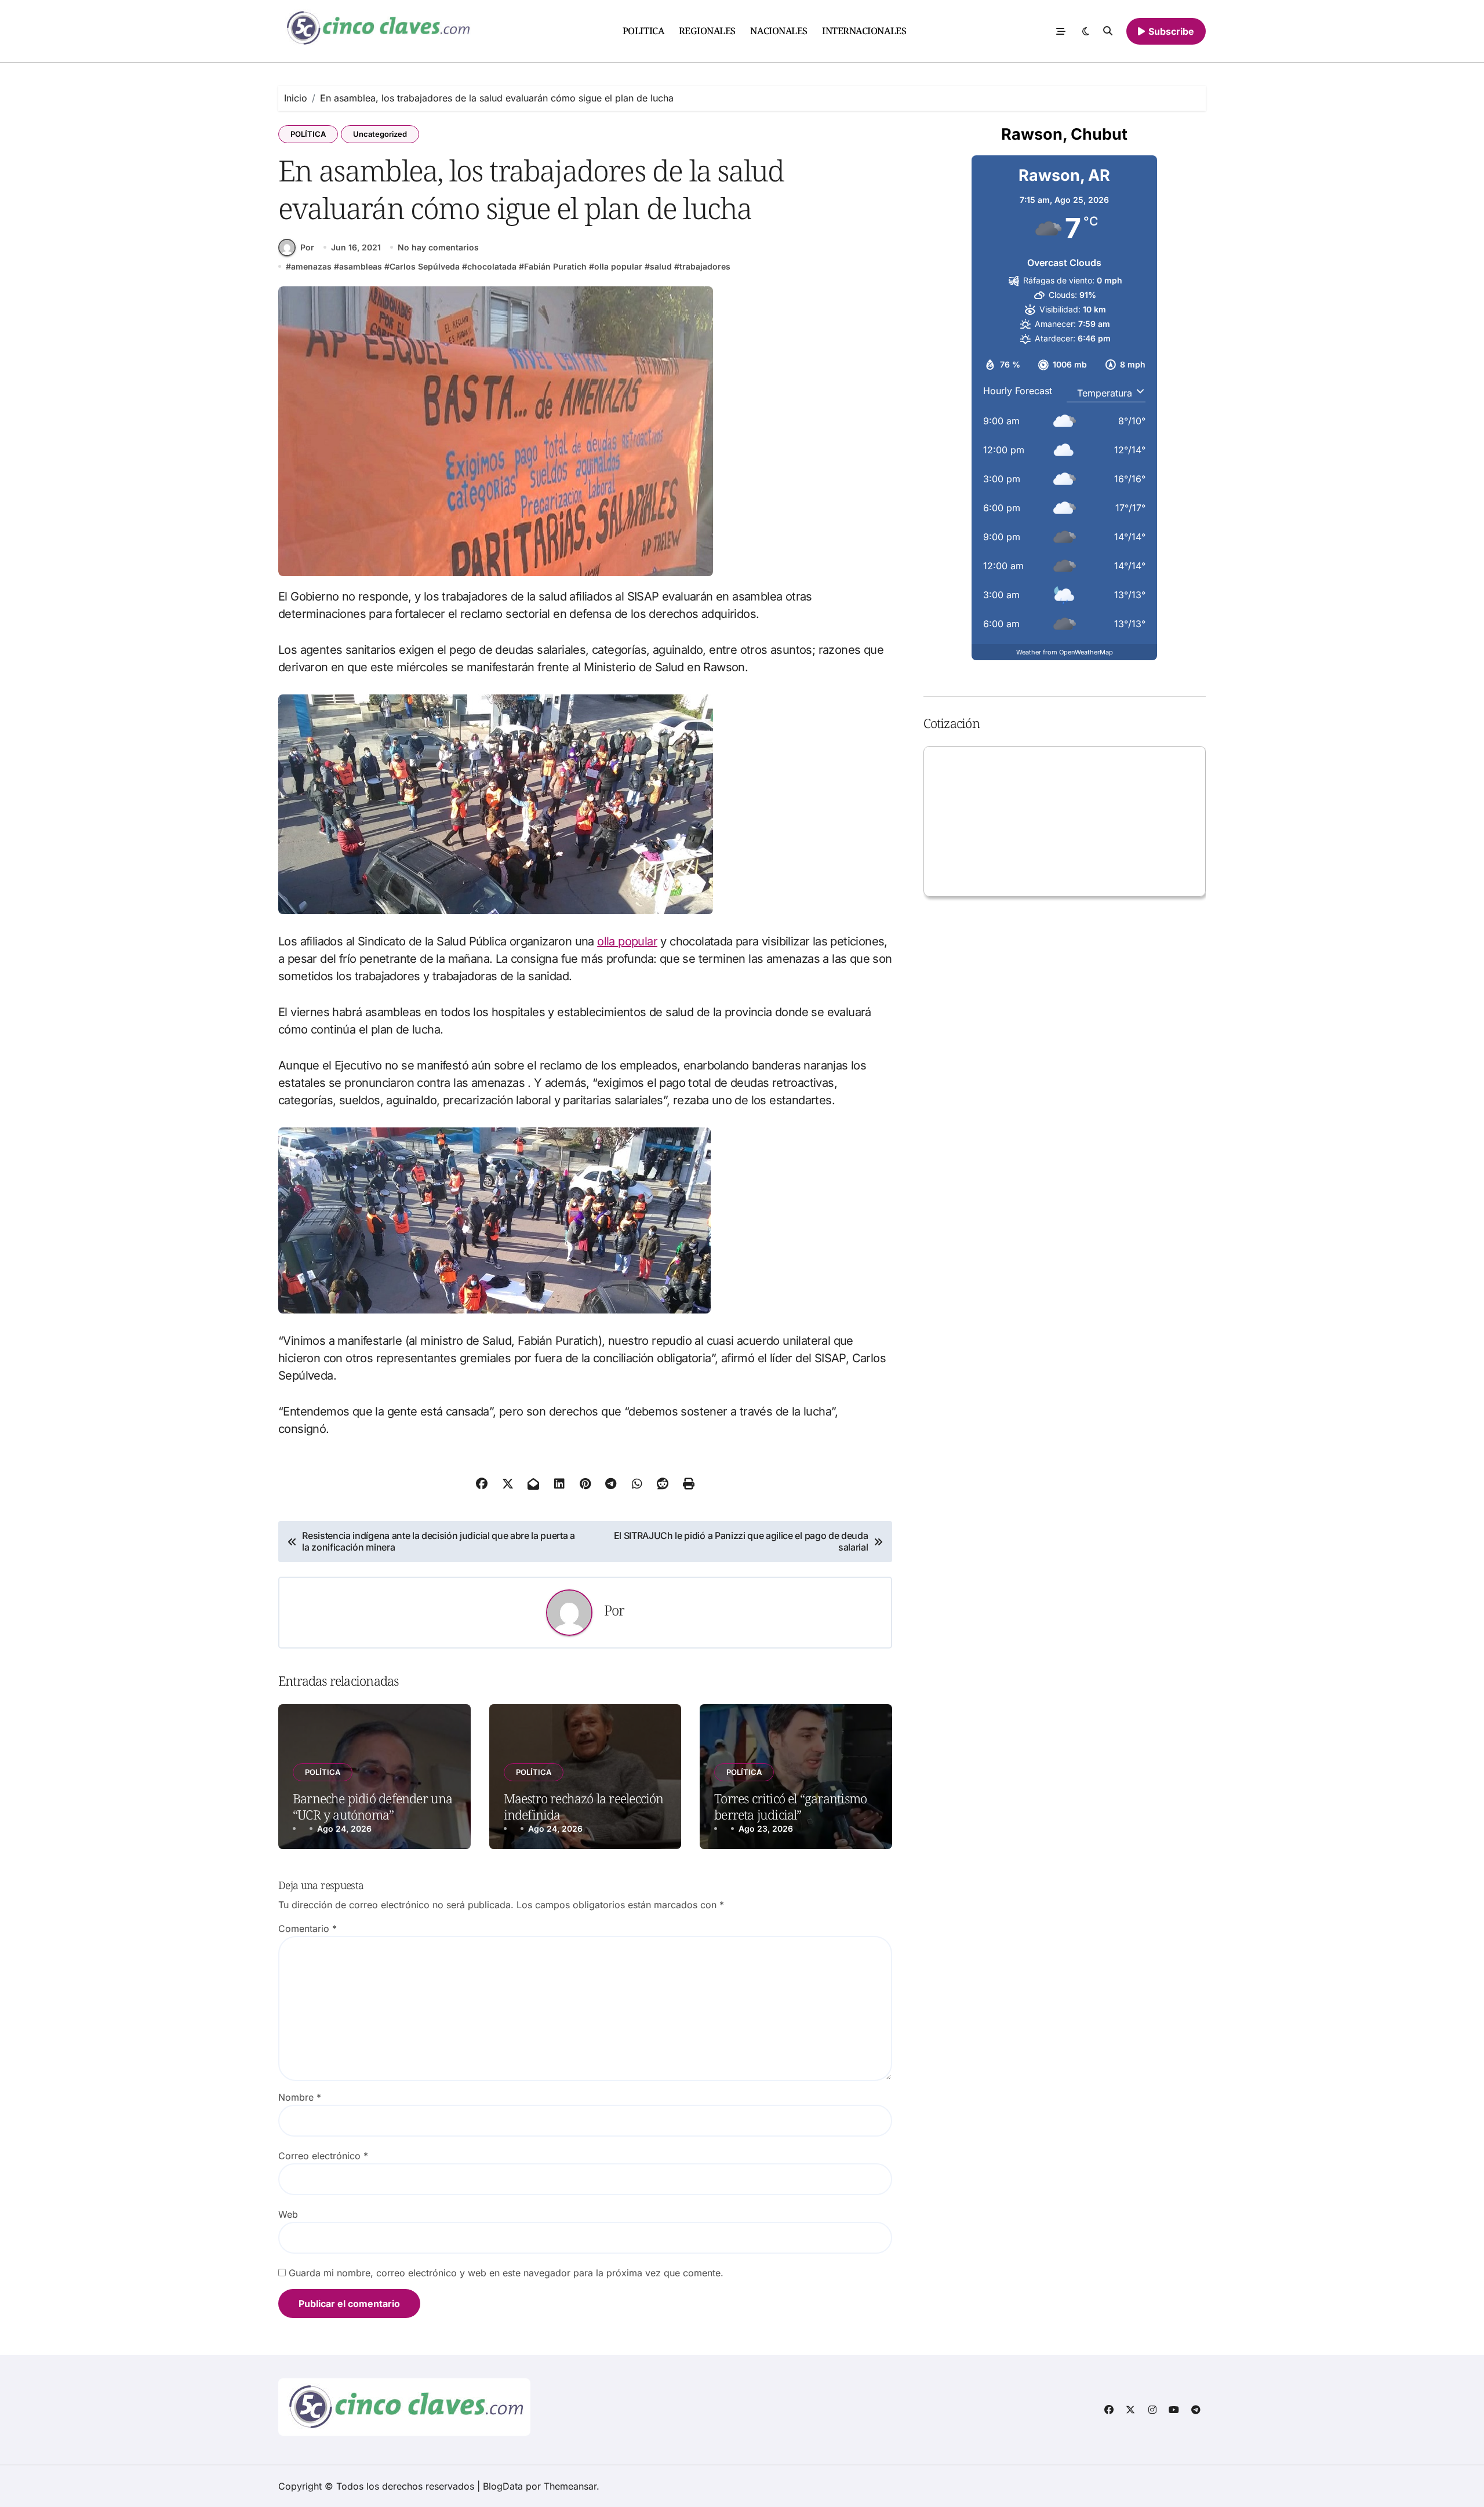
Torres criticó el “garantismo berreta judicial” (790, 1806)
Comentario (308, 1929)
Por (307, 247)
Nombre (300, 2097)
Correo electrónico (323, 2156)
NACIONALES (779, 31)
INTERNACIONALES (864, 31)
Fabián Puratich (555, 266)
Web (288, 2214)
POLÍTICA (308, 134)
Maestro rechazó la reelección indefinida (584, 1806)
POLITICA (643, 31)
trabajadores (705, 266)
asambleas (361, 266)
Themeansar (570, 2486)
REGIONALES (707, 31)
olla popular (618, 266)
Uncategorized (380, 134)
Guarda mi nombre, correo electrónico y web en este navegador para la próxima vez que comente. (506, 2273)
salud (661, 266)
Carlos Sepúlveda (425, 266)
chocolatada (492, 266)
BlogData (503, 2486)
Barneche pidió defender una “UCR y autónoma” (373, 1806)
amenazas (311, 266)
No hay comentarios (438, 247)
